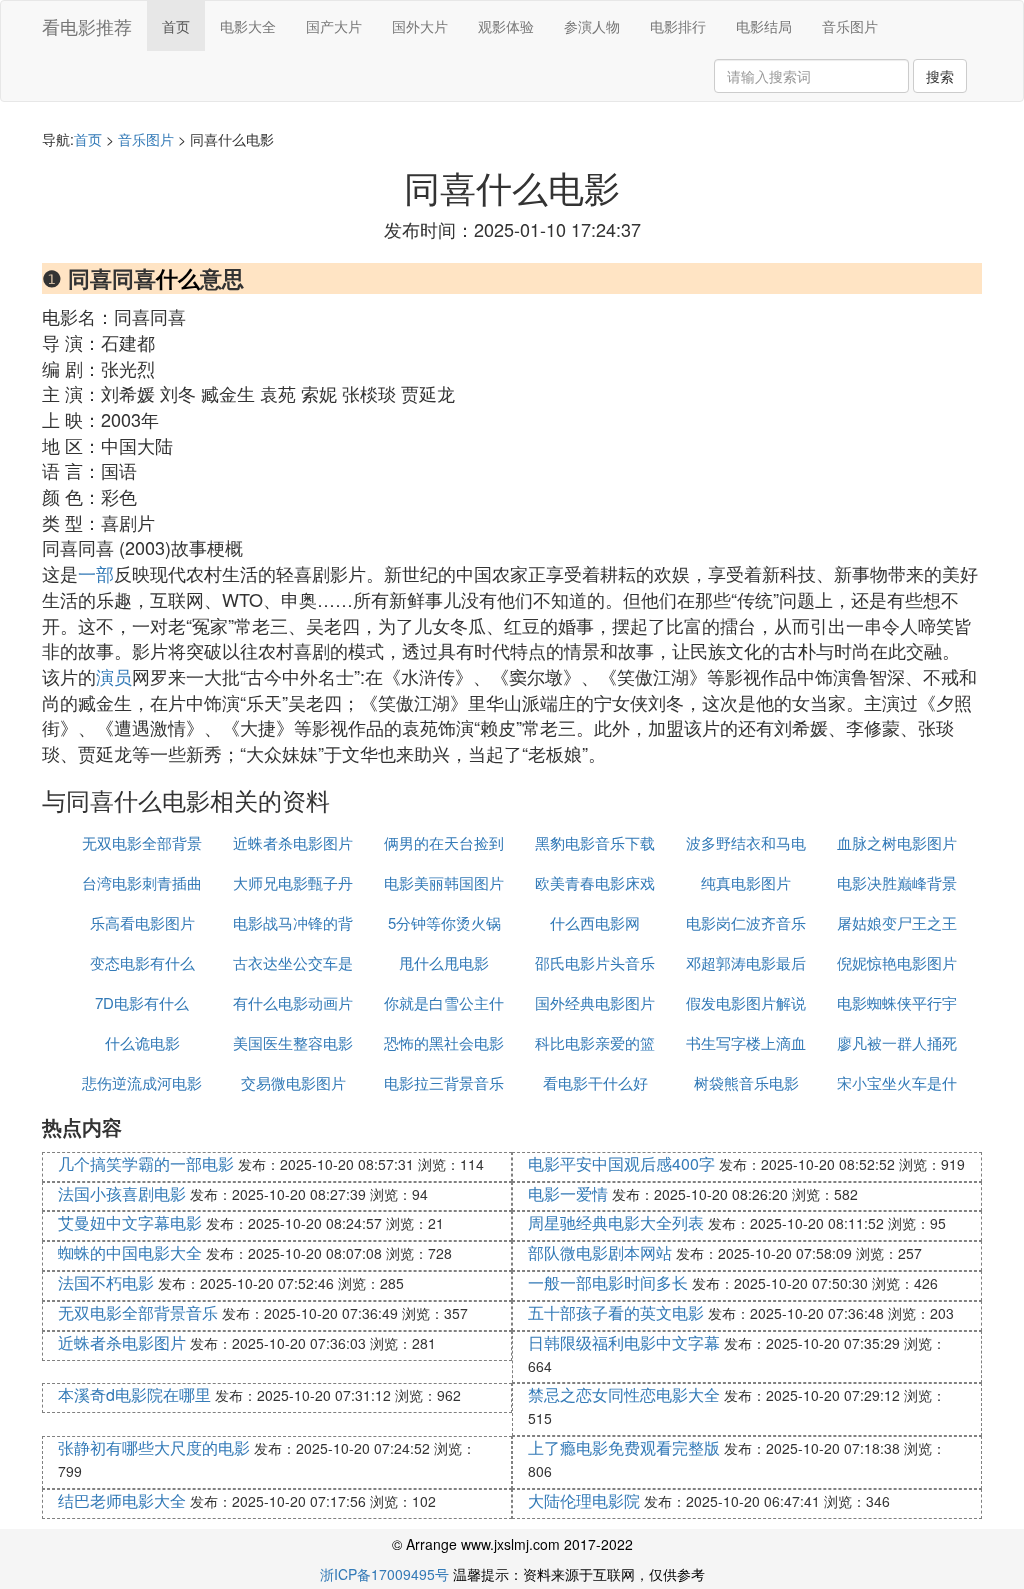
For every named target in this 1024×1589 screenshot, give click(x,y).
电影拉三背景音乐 (444, 1082)
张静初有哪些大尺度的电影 (154, 1447)
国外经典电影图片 (595, 1002)
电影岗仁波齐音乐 (746, 922)
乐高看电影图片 (142, 922)
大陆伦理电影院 (584, 1500)
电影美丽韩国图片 (444, 882)
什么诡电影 (142, 1042)
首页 (176, 26)
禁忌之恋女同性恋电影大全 (624, 1394)
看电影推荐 (87, 26)
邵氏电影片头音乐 (595, 962)
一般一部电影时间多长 (608, 1282)
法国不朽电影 (106, 1282)
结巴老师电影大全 (122, 1500)
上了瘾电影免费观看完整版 (624, 1447)
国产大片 (334, 26)
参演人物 (592, 26)
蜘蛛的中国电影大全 (130, 1252)
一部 (96, 573)
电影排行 (678, 26)
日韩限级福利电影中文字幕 (624, 1342)
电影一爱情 (568, 1193)
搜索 (940, 76)
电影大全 (248, 26)
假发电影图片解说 (746, 1002)
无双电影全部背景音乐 (138, 1312)
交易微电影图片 (293, 1082)
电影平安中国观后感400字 (621, 1163)
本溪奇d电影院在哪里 (134, 1394)
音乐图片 (850, 26)
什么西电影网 (595, 922)
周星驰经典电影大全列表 (616, 1222)
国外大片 (420, 26)
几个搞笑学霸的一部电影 (146, 1163)
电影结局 (764, 26)
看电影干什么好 (595, 1082)
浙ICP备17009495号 (384, 1574)
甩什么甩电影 (444, 962)
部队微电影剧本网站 (600, 1252)
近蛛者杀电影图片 (293, 842)
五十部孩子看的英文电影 (616, 1312)
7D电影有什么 (142, 1002)
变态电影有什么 (142, 962)
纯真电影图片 (746, 882)
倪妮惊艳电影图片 (897, 962)
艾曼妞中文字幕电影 (130, 1222)
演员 (114, 676)
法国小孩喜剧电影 (122, 1193)
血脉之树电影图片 (897, 842)
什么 (178, 278)
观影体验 (506, 26)
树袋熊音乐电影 (746, 1082)
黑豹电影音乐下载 (595, 842)
